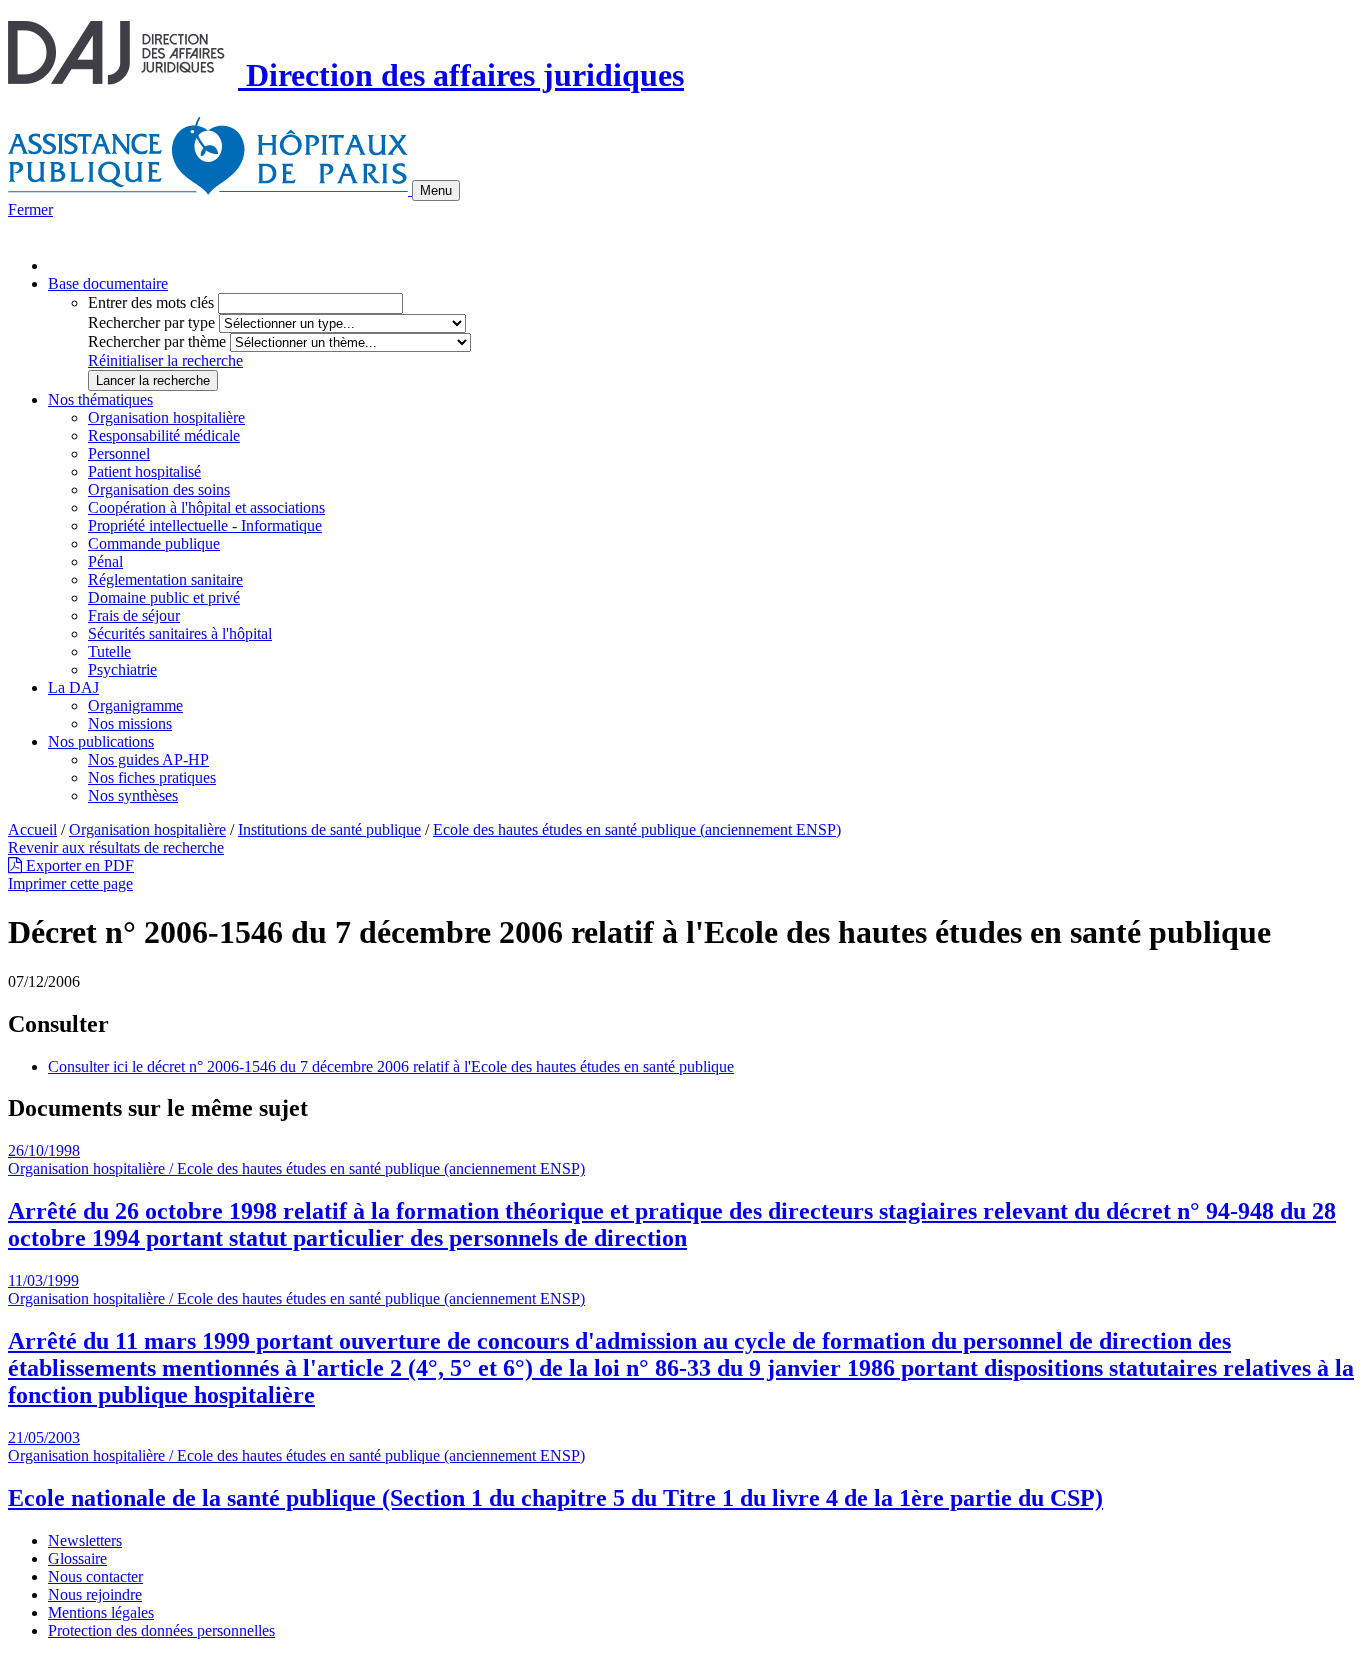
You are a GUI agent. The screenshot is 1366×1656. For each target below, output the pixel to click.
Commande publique (154, 543)
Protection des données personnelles (161, 1630)
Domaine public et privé (164, 597)
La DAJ (73, 687)
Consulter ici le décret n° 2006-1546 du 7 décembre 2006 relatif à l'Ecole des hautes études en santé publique (391, 1066)
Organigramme (135, 705)
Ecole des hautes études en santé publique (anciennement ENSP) (637, 829)
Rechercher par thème (157, 341)
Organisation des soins (159, 489)
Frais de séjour (134, 615)
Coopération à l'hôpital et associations (206, 507)
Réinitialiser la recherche (165, 360)
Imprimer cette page (70, 883)
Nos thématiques (100, 399)
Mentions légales (101, 1612)
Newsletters (85, 1540)
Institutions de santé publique (329, 829)
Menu (436, 190)
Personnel (119, 453)
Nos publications (101, 741)
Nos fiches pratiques (152, 777)
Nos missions (130, 723)
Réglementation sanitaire (165, 579)
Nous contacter (95, 1576)
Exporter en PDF (78, 865)
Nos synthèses (133, 795)
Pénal (105, 561)
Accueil (32, 829)
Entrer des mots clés (151, 302)
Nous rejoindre (95, 1594)
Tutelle (109, 651)
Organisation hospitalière (166, 417)
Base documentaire (108, 283)
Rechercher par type (151, 322)
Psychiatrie (122, 669)
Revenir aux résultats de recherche (116, 847)
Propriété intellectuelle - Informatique (205, 525)
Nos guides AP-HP (148, 759)
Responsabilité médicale (164, 435)
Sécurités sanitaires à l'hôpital (180, 633)
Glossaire (77, 1558)
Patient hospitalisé (144, 471)
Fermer (30, 209)
